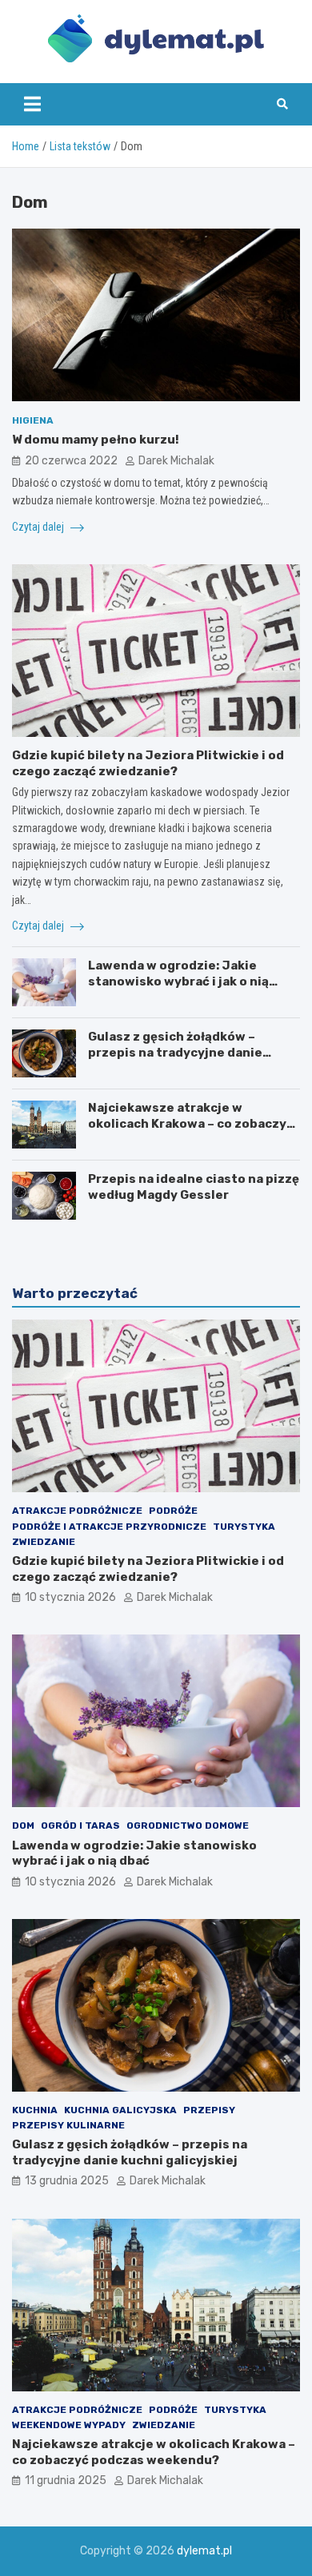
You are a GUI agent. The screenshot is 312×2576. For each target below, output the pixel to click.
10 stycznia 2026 (70, 1597)
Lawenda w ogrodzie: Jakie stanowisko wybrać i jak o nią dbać (178, 981)
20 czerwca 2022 (71, 461)
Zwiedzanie (44, 1542)
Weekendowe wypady (69, 2425)
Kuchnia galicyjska (120, 2110)
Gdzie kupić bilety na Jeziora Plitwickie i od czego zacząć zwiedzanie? (148, 763)
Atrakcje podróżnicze (77, 1511)
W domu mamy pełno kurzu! (96, 440)
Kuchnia (35, 2110)
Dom (23, 1825)
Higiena (33, 420)
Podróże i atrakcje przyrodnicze (109, 1527)
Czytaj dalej (39, 527)
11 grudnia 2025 (66, 2480)
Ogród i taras (80, 1825)
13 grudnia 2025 (67, 2181)
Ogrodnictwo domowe (188, 1825)
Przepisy (209, 2110)
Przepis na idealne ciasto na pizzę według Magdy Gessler (194, 1187)
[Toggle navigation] (32, 104)
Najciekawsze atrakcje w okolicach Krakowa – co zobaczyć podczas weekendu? (191, 1123)
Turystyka (244, 1527)
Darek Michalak (176, 461)
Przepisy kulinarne (68, 2125)
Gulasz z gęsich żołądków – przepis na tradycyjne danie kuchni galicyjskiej (175, 1052)
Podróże (173, 1511)
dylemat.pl (204, 2551)
